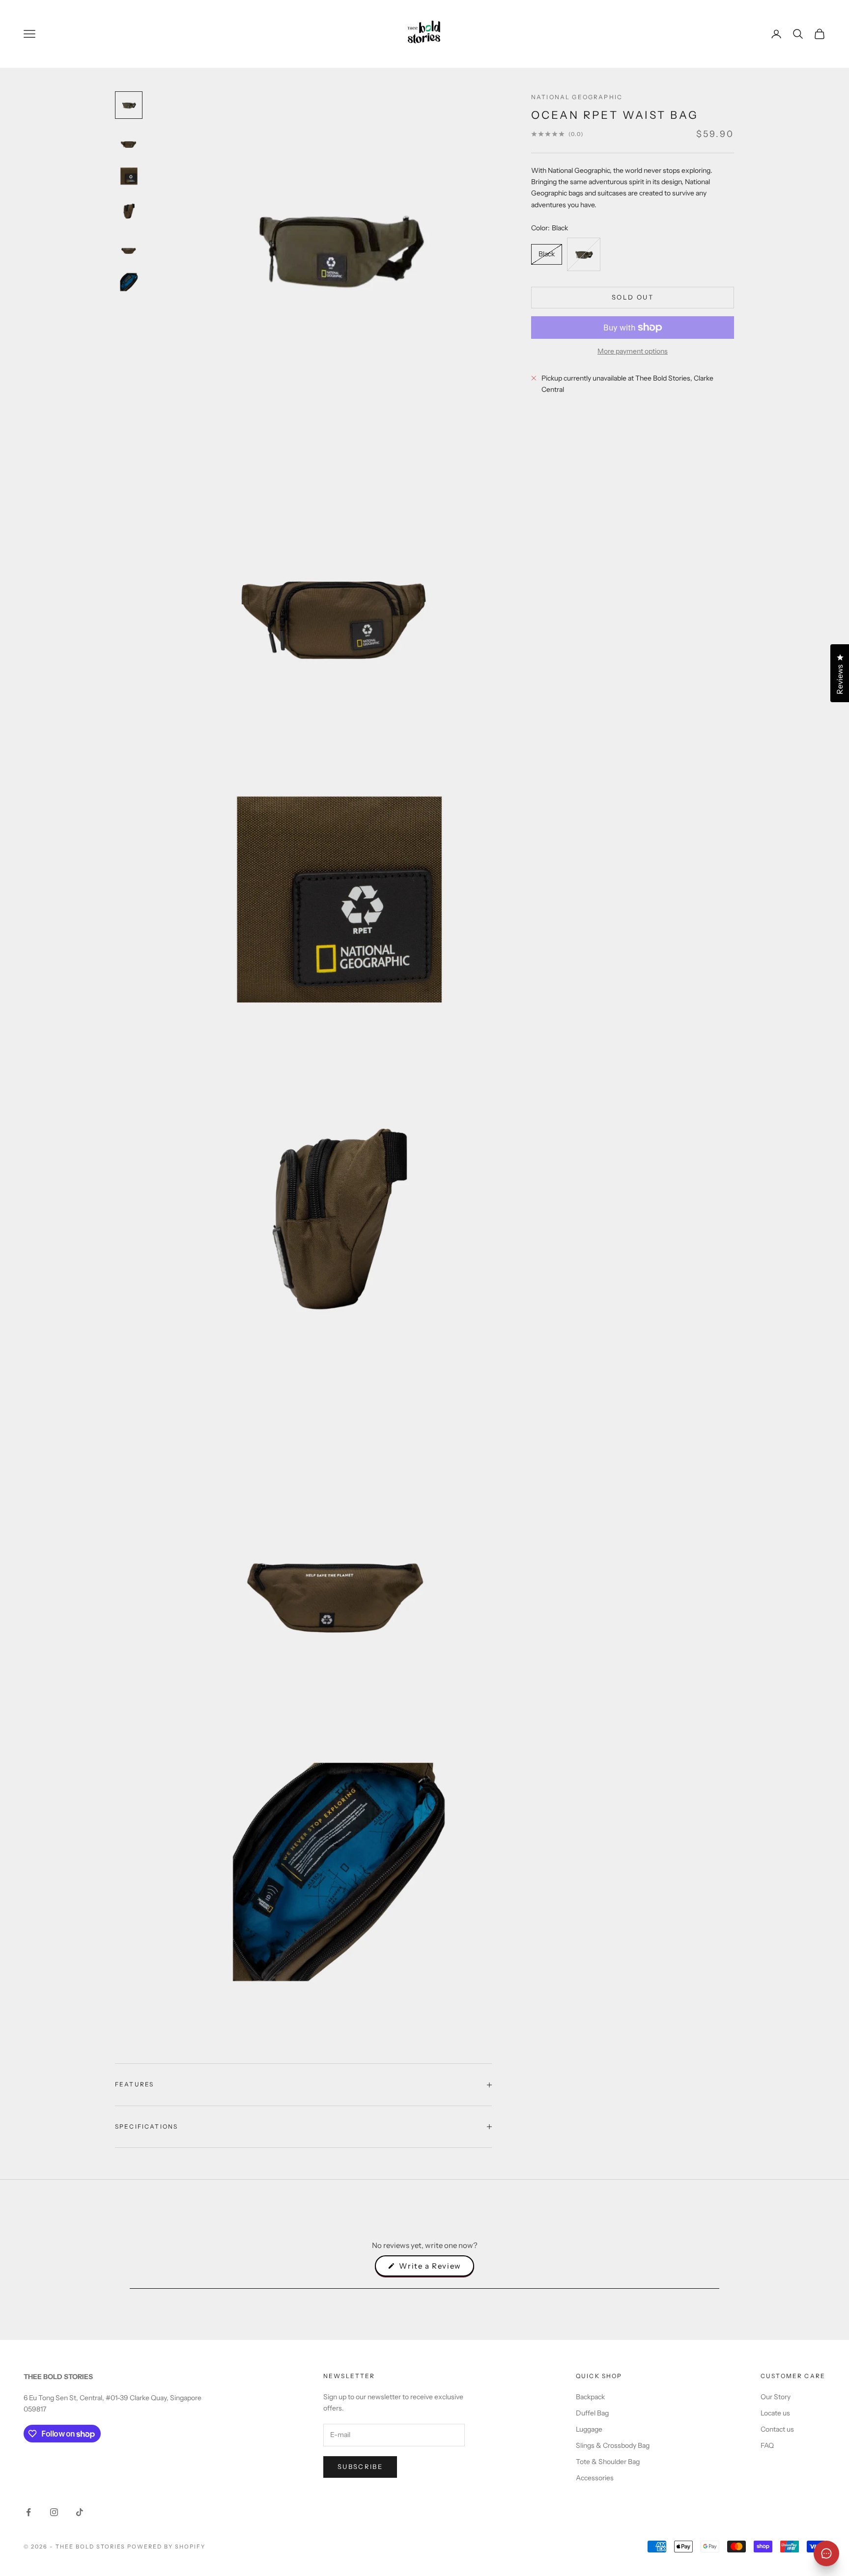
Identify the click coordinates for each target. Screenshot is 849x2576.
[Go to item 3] (129, 176)
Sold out (633, 297)
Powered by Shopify (166, 2547)
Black (547, 254)
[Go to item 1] (129, 105)
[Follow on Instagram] (54, 2512)
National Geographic (577, 97)
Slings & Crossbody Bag (613, 2445)
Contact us (777, 2429)
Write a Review (436, 2269)
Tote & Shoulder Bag (608, 2462)
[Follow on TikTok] (80, 2512)
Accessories (595, 2478)
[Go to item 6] (129, 282)
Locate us (775, 2413)
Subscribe (360, 2466)
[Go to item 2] (129, 140)
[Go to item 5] (129, 247)
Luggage (589, 2429)
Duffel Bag (592, 2413)
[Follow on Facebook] (28, 2512)
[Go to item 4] (129, 211)
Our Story (776, 2397)
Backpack (590, 2397)
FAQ (767, 2445)
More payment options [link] (633, 351)
